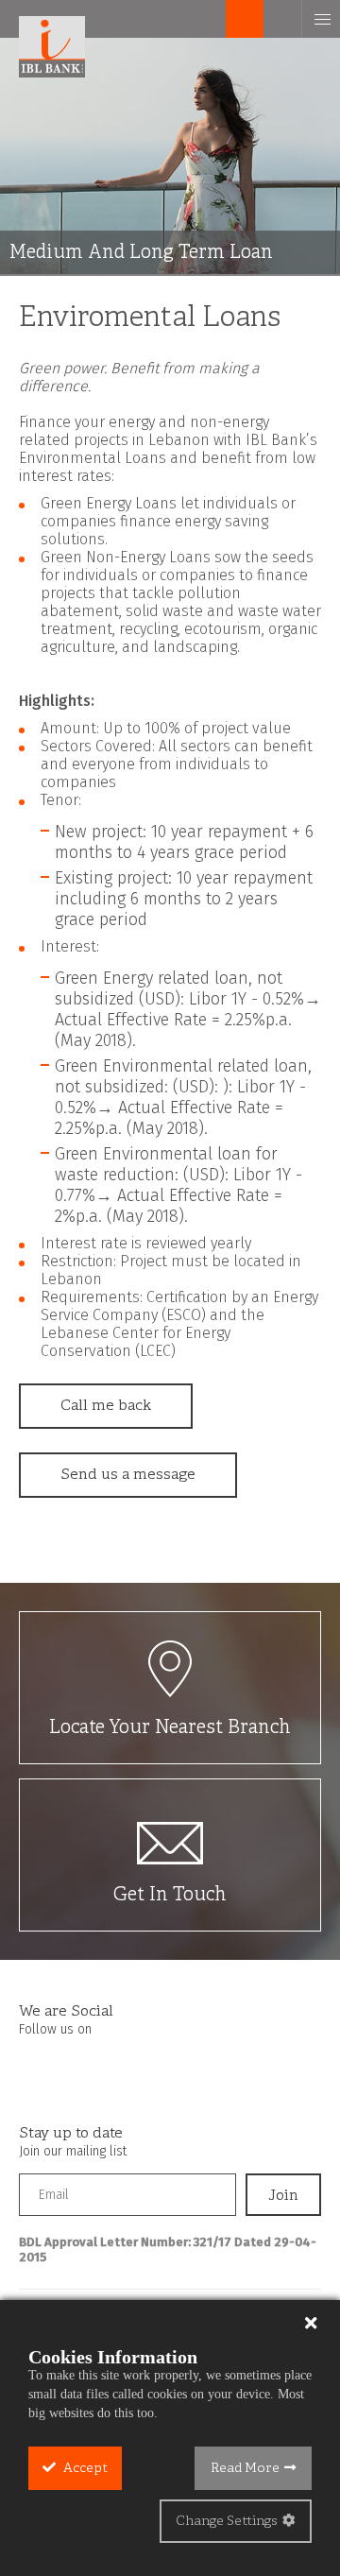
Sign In (245, 19)
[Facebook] (34, 2067)
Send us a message (128, 1475)
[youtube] (108, 2067)
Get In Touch (170, 1895)
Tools (208, 19)
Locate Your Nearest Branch (170, 1728)
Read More (245, 2469)
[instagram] (71, 2067)
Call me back (106, 1406)
